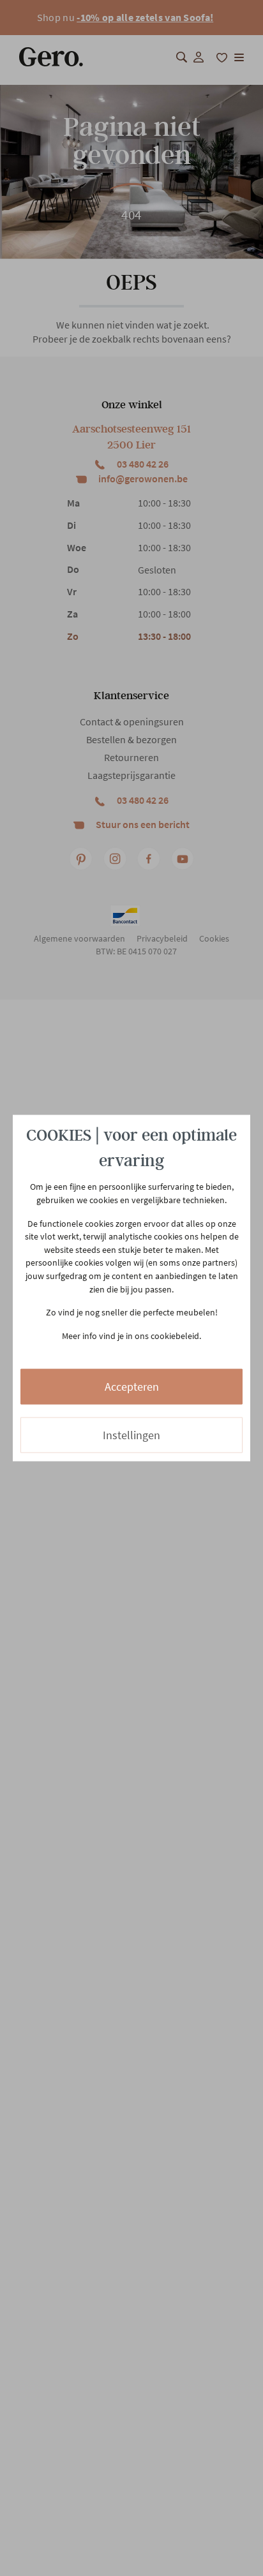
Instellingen (131, 1435)
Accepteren (132, 1387)
